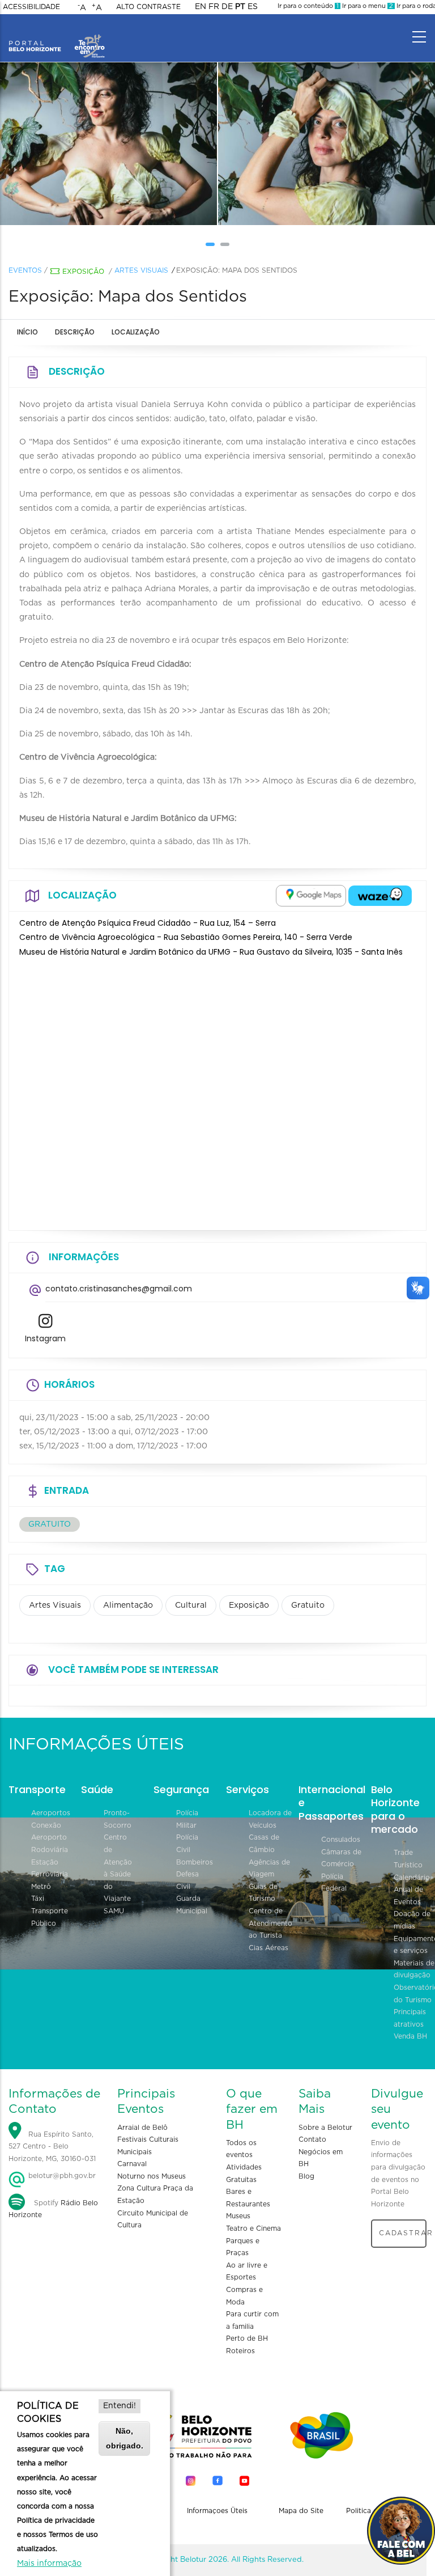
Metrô (41, 1887)
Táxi (38, 1899)
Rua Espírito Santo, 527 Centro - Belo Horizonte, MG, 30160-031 (52, 2147)
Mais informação (49, 2564)
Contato (312, 2139)
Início (27, 332)
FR (214, 7)
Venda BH (410, 2036)
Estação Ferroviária (50, 1869)
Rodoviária (50, 1850)
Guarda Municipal (192, 1905)
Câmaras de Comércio (341, 1858)
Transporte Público (50, 1917)
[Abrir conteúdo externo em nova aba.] (311, 896)
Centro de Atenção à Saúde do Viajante (118, 1868)
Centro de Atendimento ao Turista (270, 1923)
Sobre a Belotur (325, 2128)
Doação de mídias (412, 1920)
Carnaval (132, 2164)
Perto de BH (247, 2338)
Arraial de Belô (142, 2128)
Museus (238, 2216)
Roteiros (240, 2351)
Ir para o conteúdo (308, 6)
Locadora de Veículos (270, 1819)
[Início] (57, 34)
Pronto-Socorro (118, 1819)
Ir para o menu (367, 6)
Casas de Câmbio (264, 1844)
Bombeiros (195, 1862)
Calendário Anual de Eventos (412, 1890)
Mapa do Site (301, 2511)
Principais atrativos (410, 2018)
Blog (306, 2176)
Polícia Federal (334, 1883)
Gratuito (308, 1605)
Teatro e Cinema (253, 2228)
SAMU (114, 1911)
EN (201, 7)
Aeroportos (51, 1813)
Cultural (191, 1605)
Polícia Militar (187, 1819)
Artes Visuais (141, 270)
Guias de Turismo (263, 1893)
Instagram (45, 1338)
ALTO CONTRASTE (148, 7)
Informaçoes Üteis (217, 2511)
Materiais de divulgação (414, 1969)
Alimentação (128, 1605)
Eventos (25, 270)
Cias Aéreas (268, 1948)
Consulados (341, 1840)
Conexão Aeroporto (49, 1832)
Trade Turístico (408, 1859)
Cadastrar (403, 2233)
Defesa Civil (187, 1880)
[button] (210, 244)
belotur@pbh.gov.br (61, 2176)
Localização (136, 332)
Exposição (83, 272)
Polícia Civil (187, 1844)
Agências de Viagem (269, 1869)
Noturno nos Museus (152, 2176)
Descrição (75, 332)
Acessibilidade (31, 7)
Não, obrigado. (125, 2438)
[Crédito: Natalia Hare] (134, 144)
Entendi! (120, 2406)
